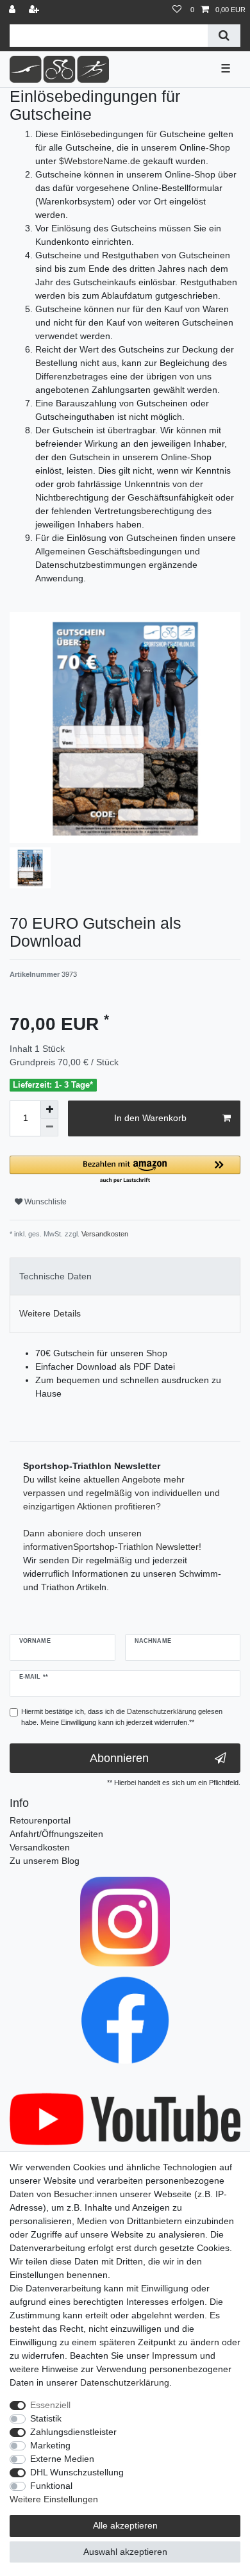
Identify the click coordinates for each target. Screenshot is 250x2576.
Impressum (175, 2356)
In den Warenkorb (150, 1118)
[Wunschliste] (177, 10)
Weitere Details (50, 1313)
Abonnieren (119, 1758)
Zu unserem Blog (45, 1861)
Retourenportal (40, 1820)
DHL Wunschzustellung (77, 2472)
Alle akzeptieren (125, 2525)
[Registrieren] (35, 10)
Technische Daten (55, 1276)
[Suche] (224, 36)
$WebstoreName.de (100, 161)
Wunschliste (45, 1202)
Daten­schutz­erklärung (125, 2382)
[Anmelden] (13, 10)
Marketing (50, 2445)
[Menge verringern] (49, 1127)
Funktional (51, 2486)
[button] (125, 1170)
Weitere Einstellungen (54, 2499)
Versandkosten (104, 1234)
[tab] (125, 1276)
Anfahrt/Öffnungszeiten (56, 1834)
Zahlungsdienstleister (73, 2432)
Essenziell (50, 2405)
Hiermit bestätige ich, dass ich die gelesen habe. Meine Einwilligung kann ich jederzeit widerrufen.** (122, 1717)
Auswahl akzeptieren (125, 2552)
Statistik (46, 2418)
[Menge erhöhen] (49, 1109)
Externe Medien (62, 2459)
